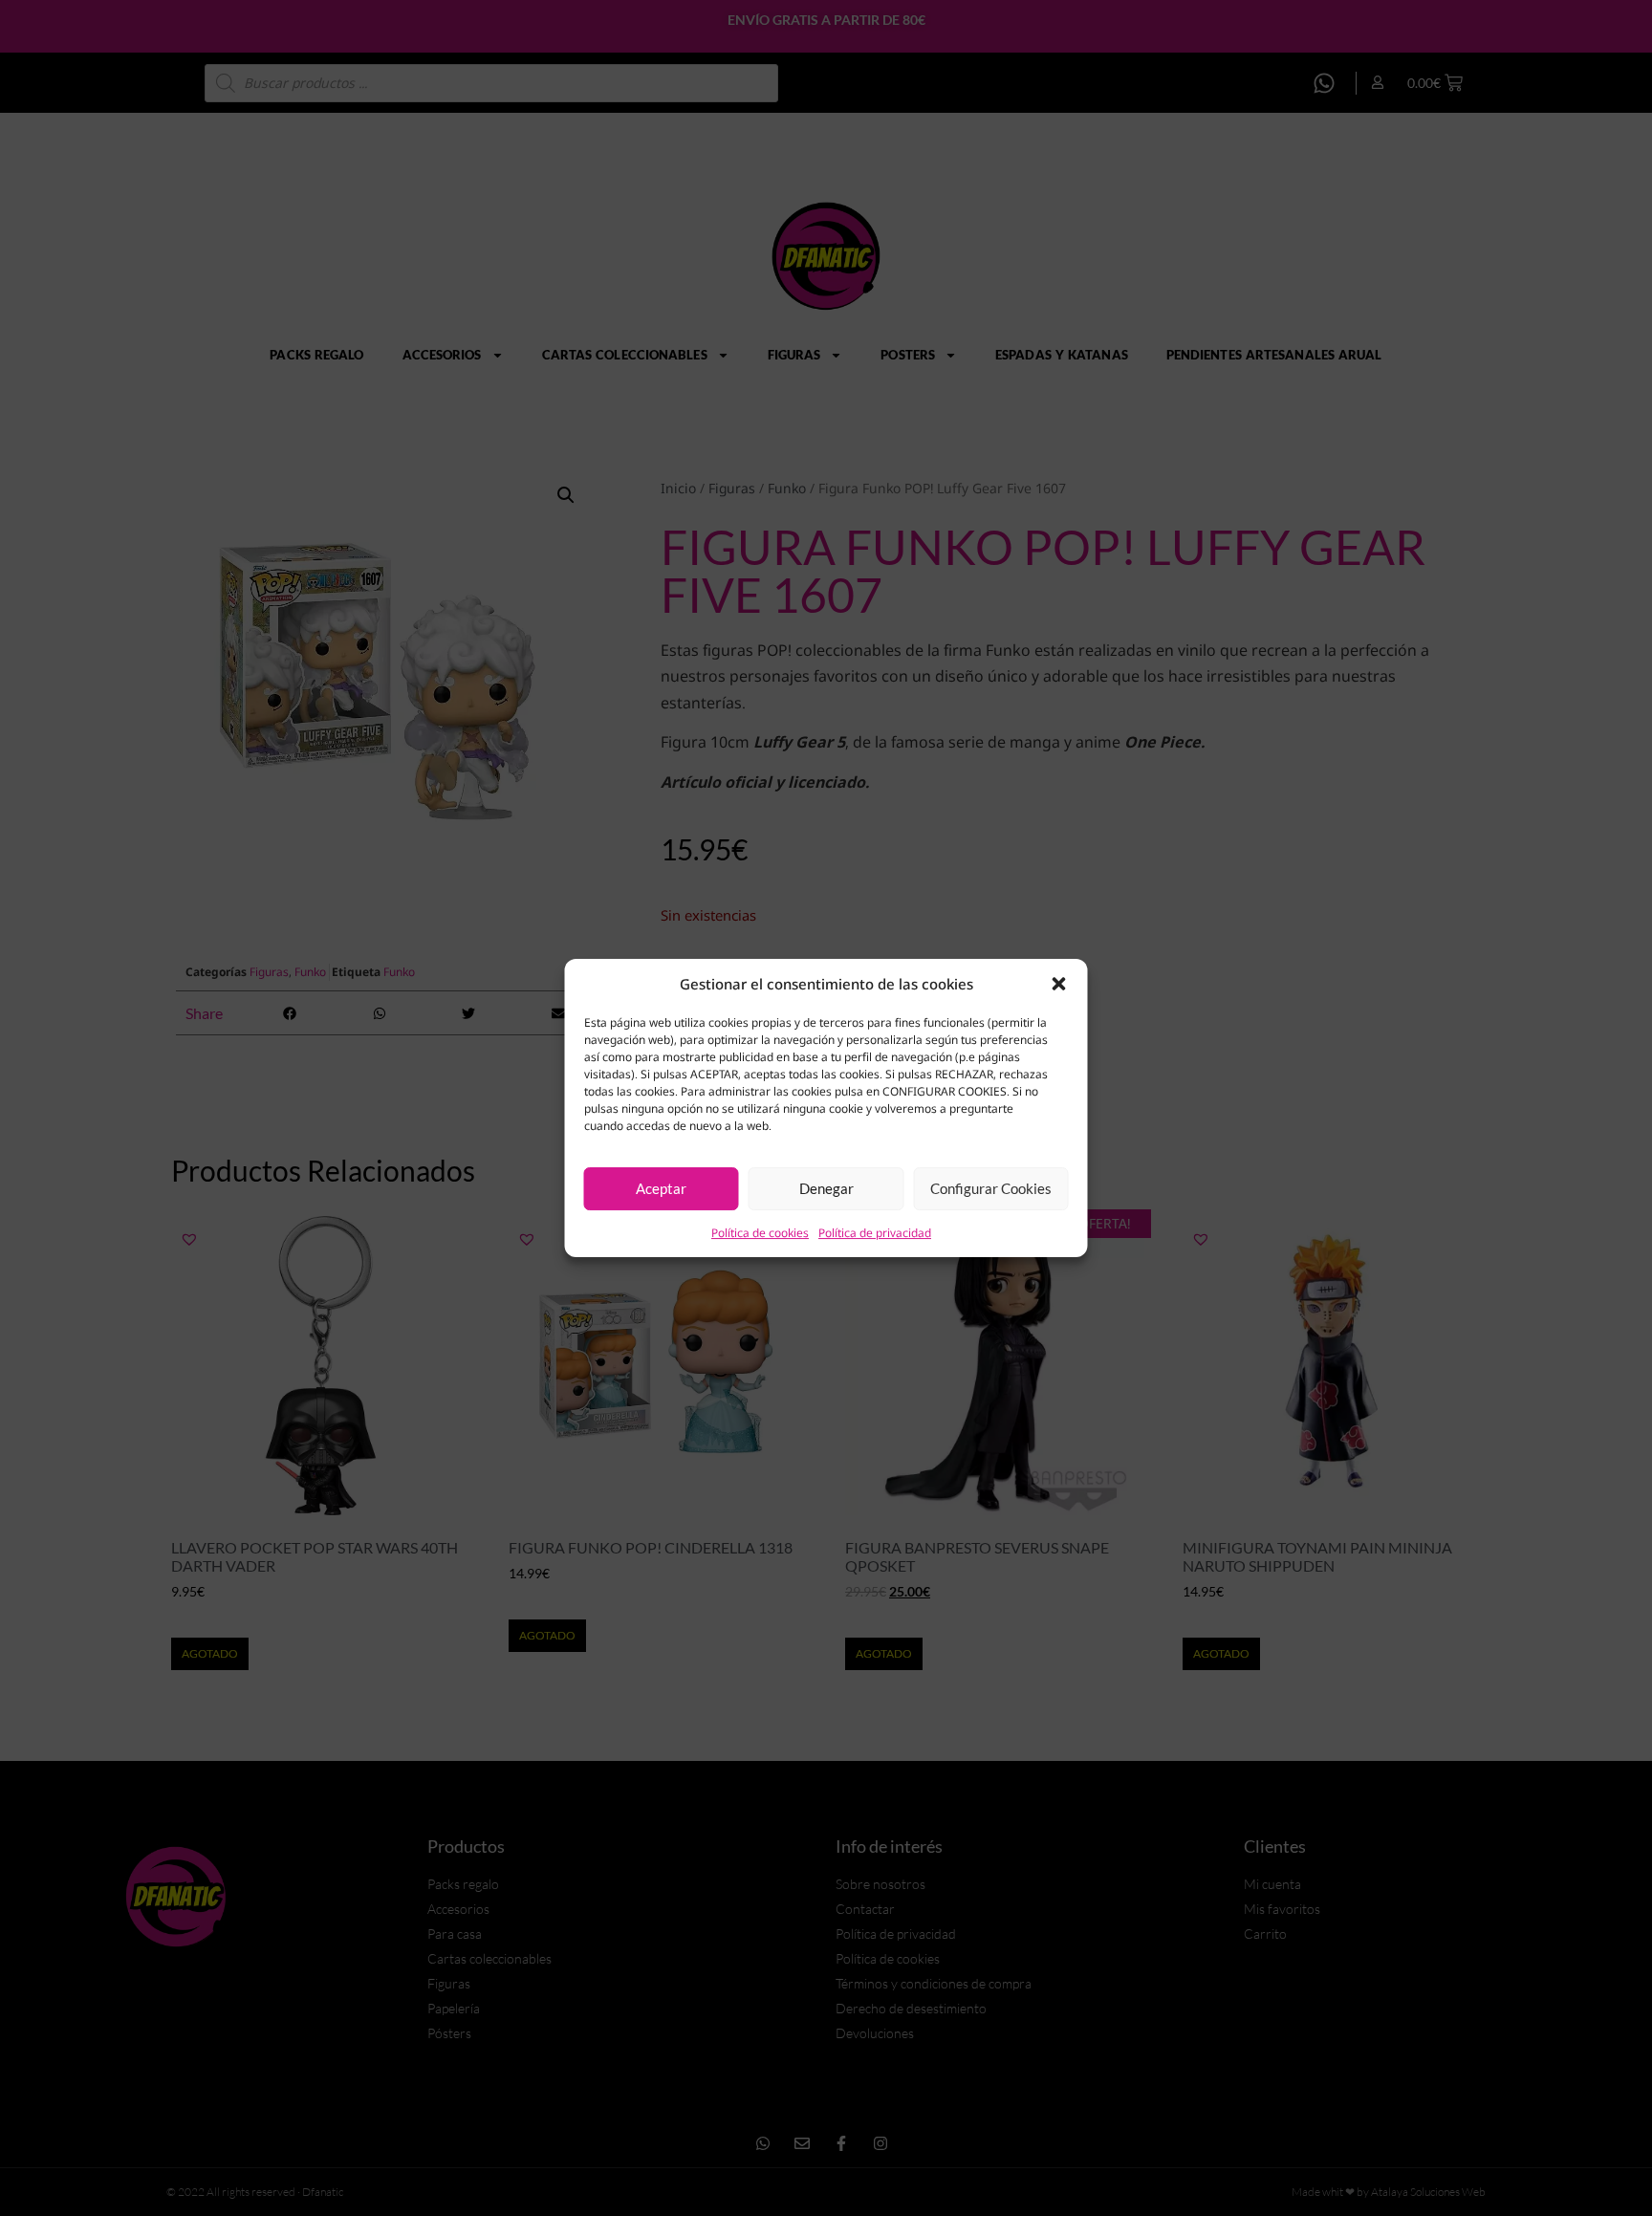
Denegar (826, 1188)
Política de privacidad (875, 1233)
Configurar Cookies (991, 1188)
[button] (1059, 984)
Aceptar (661, 1188)
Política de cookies (760, 1233)
